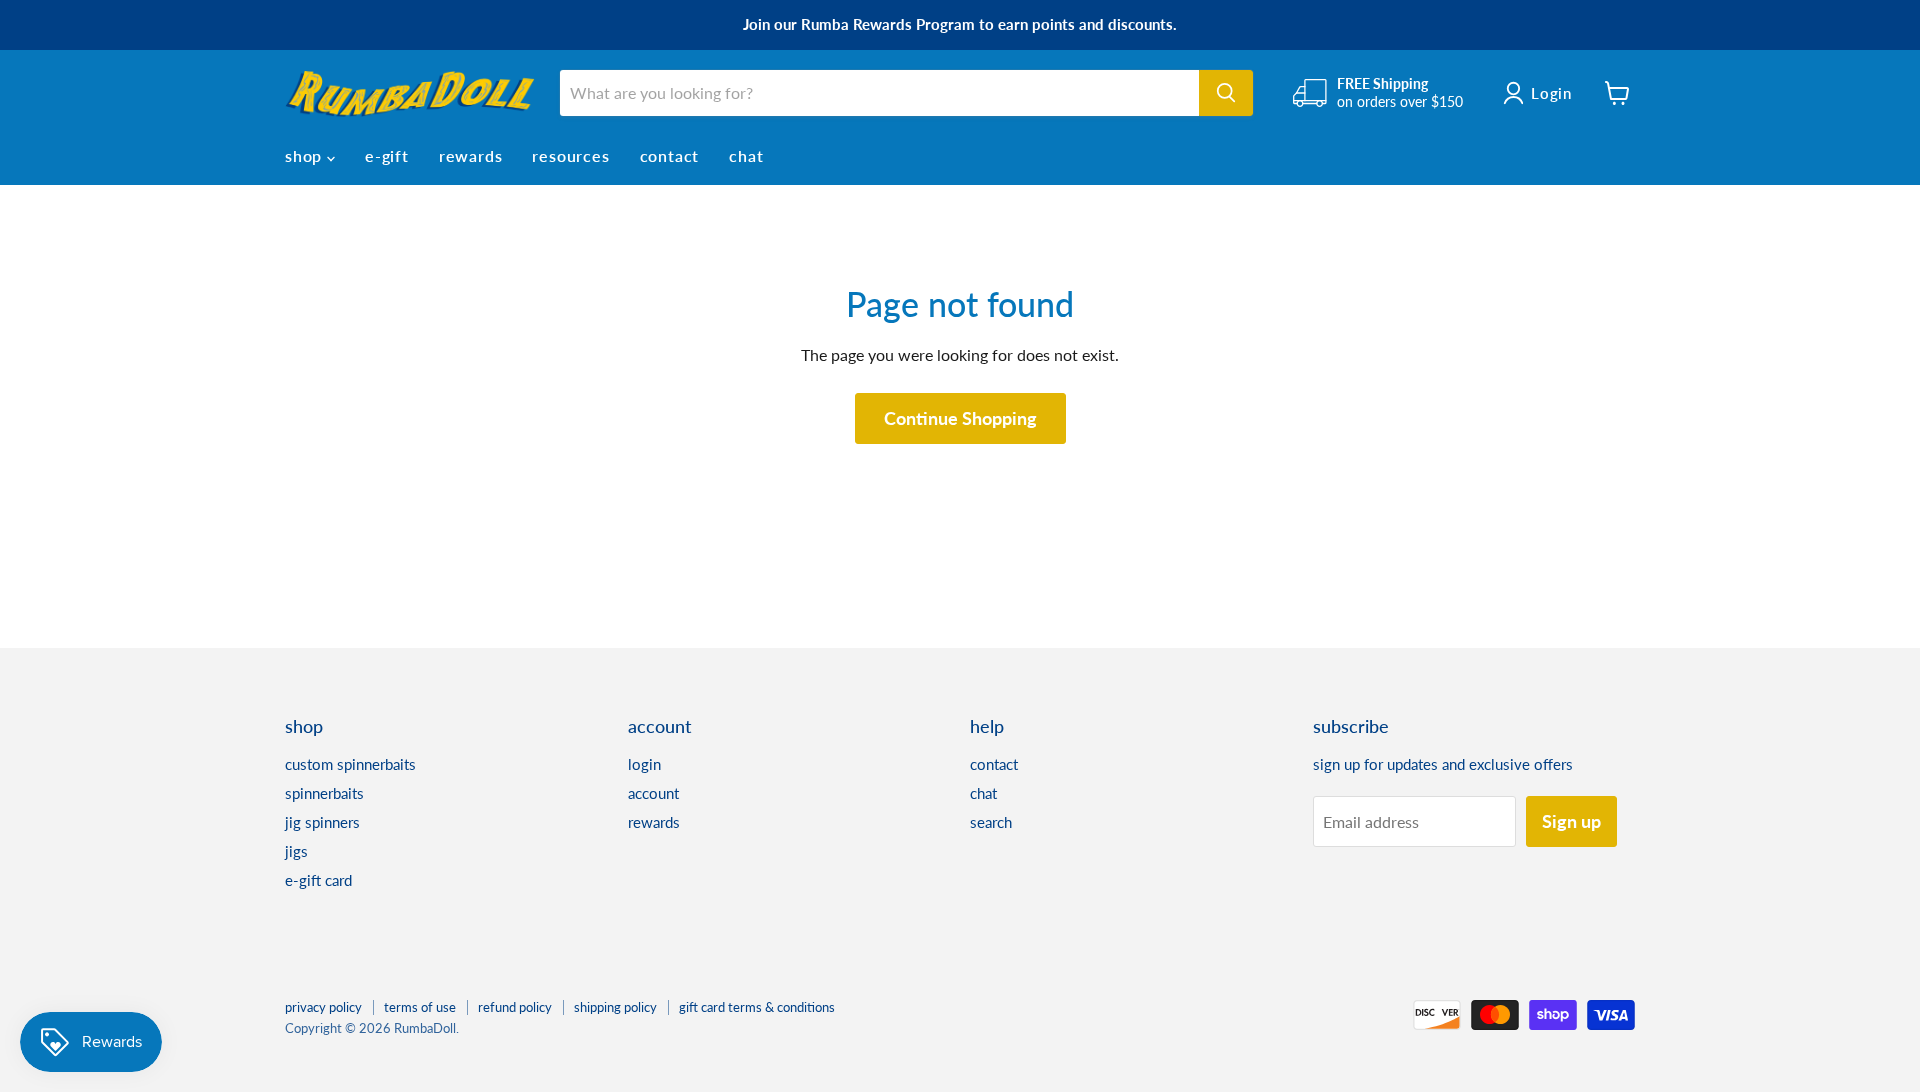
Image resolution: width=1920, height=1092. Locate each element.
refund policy (515, 1007)
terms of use (420, 1007)
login (644, 764)
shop (306, 155)
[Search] (1226, 93)
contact (670, 155)
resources (570, 155)
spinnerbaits (324, 793)
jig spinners (322, 822)
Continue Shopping (960, 418)
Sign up (1571, 821)
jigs (296, 851)
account (653, 793)
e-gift (387, 155)
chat (746, 155)
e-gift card (318, 880)
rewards (471, 155)
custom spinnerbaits (350, 764)
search (991, 822)
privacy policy (323, 1007)
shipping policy (615, 1007)
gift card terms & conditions (757, 1007)
